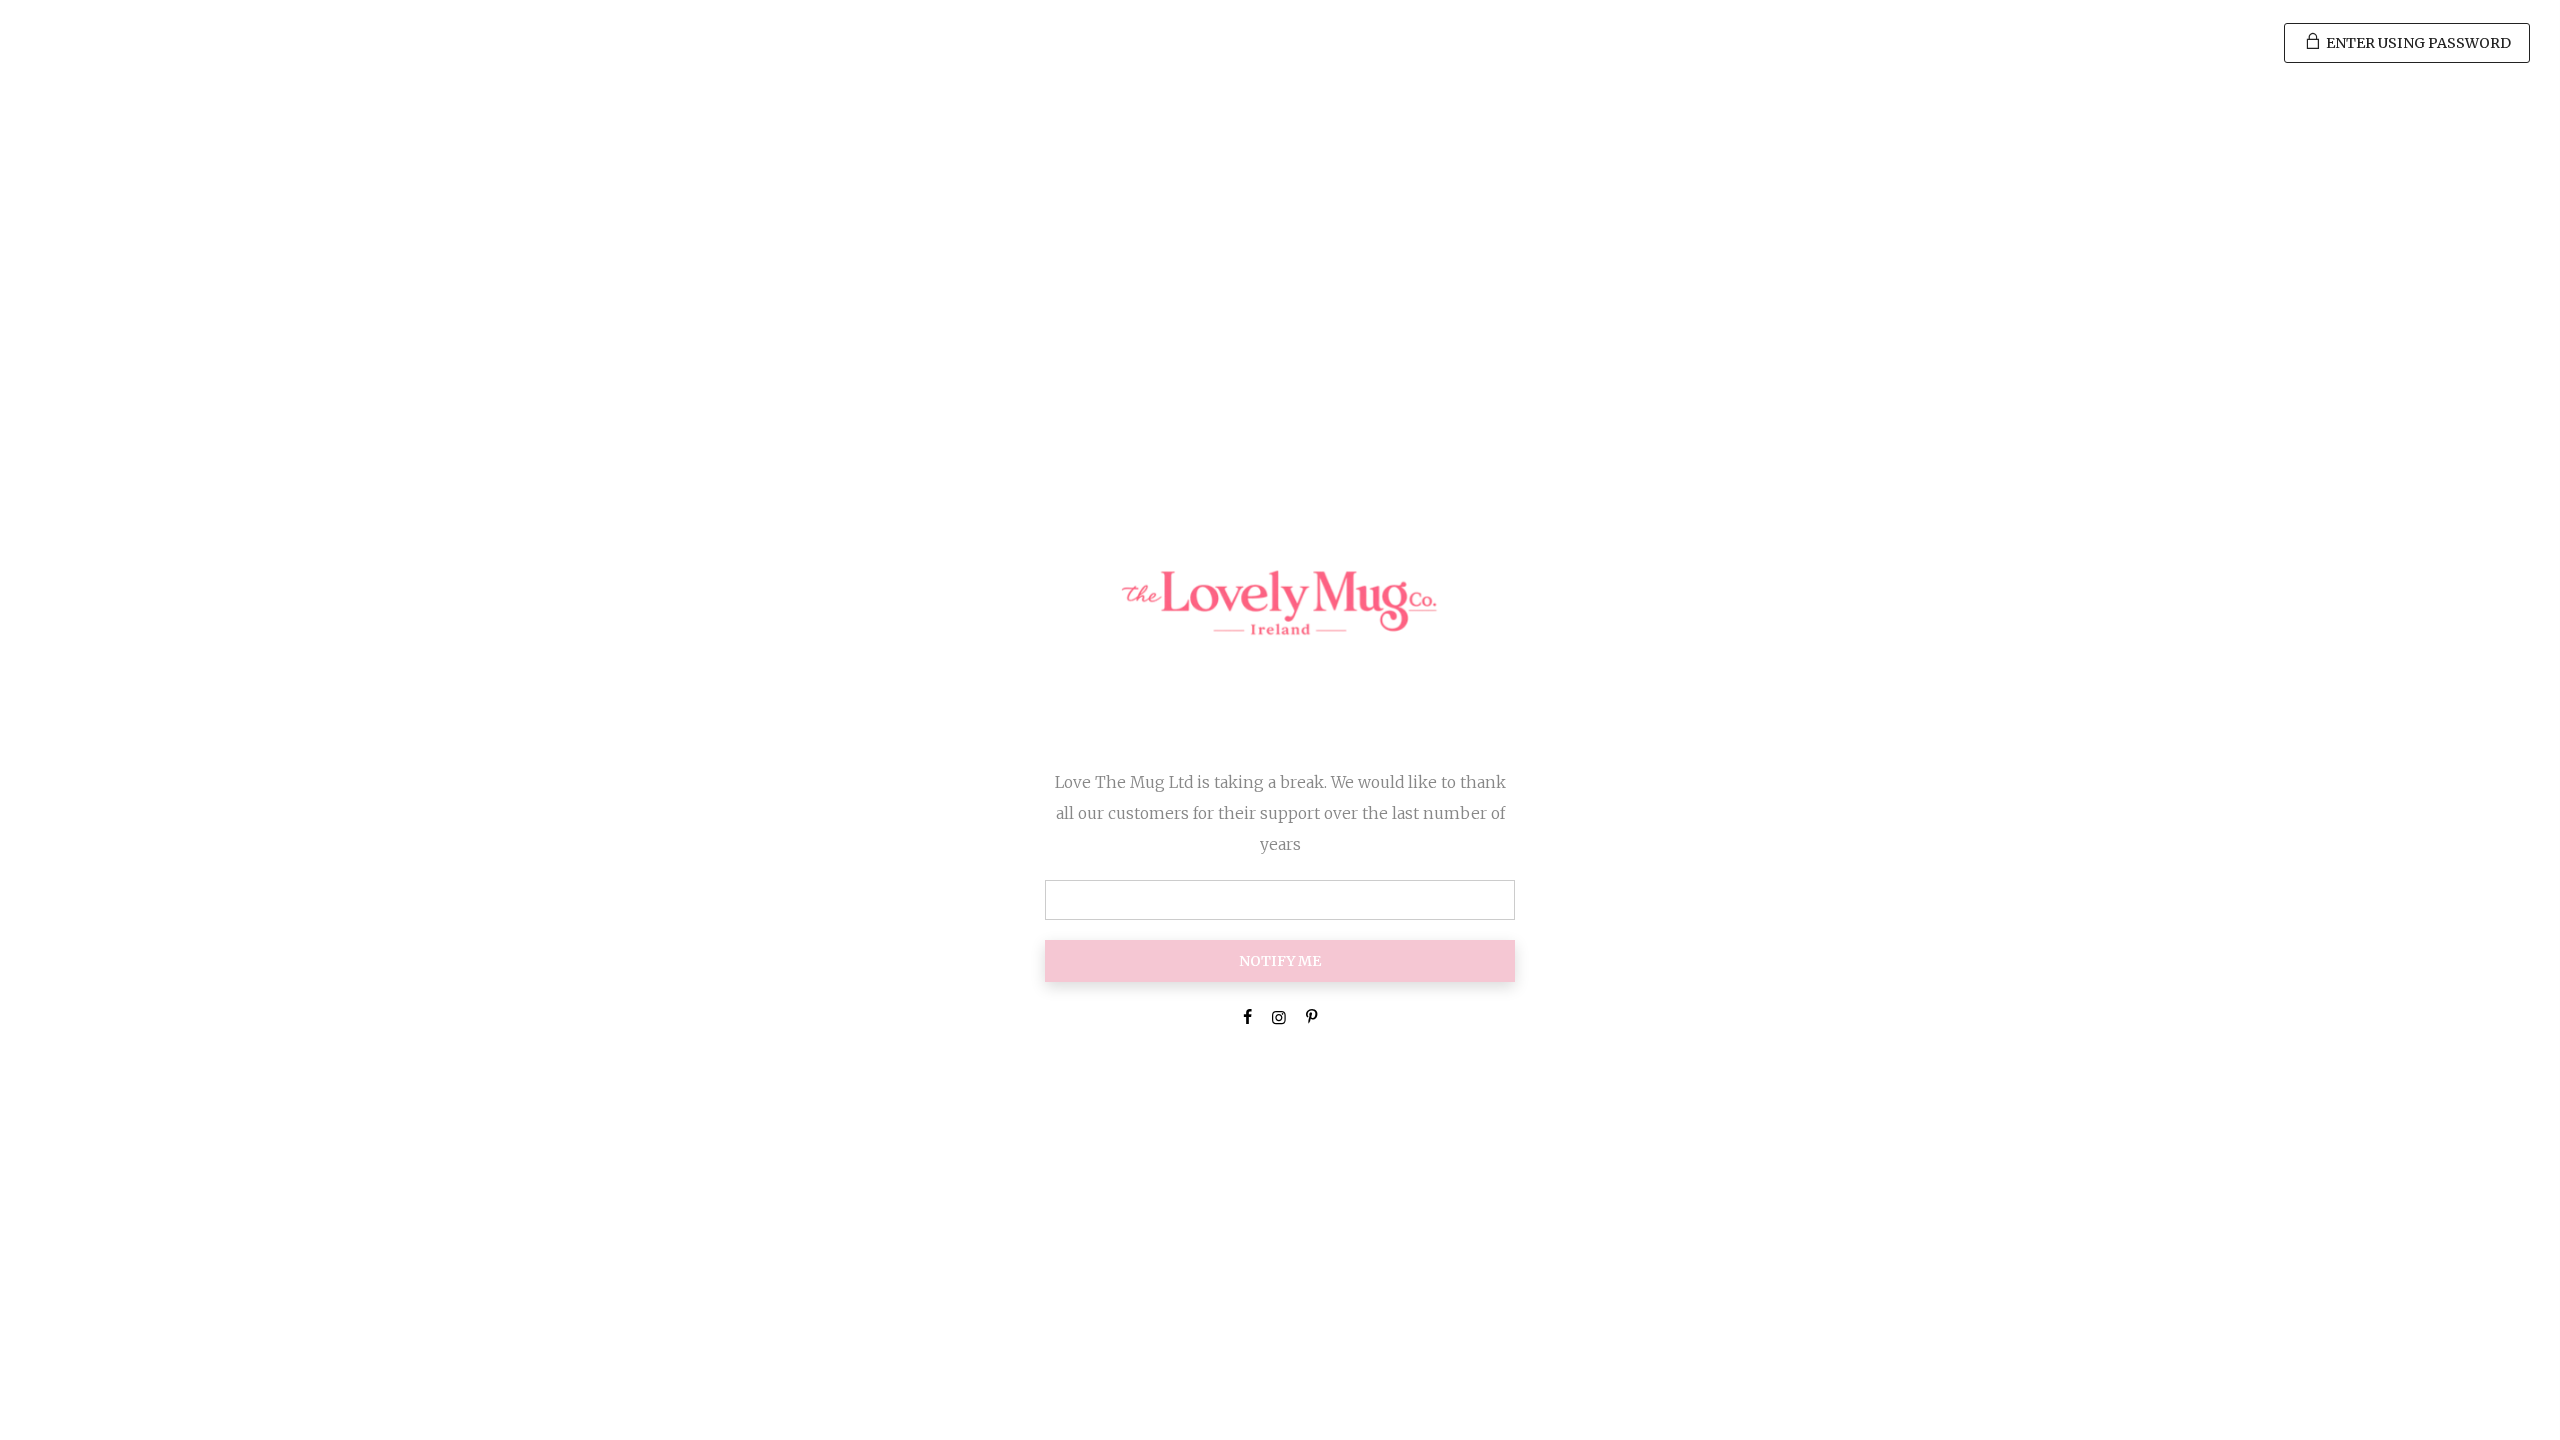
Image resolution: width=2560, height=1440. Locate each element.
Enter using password (2417, 43)
